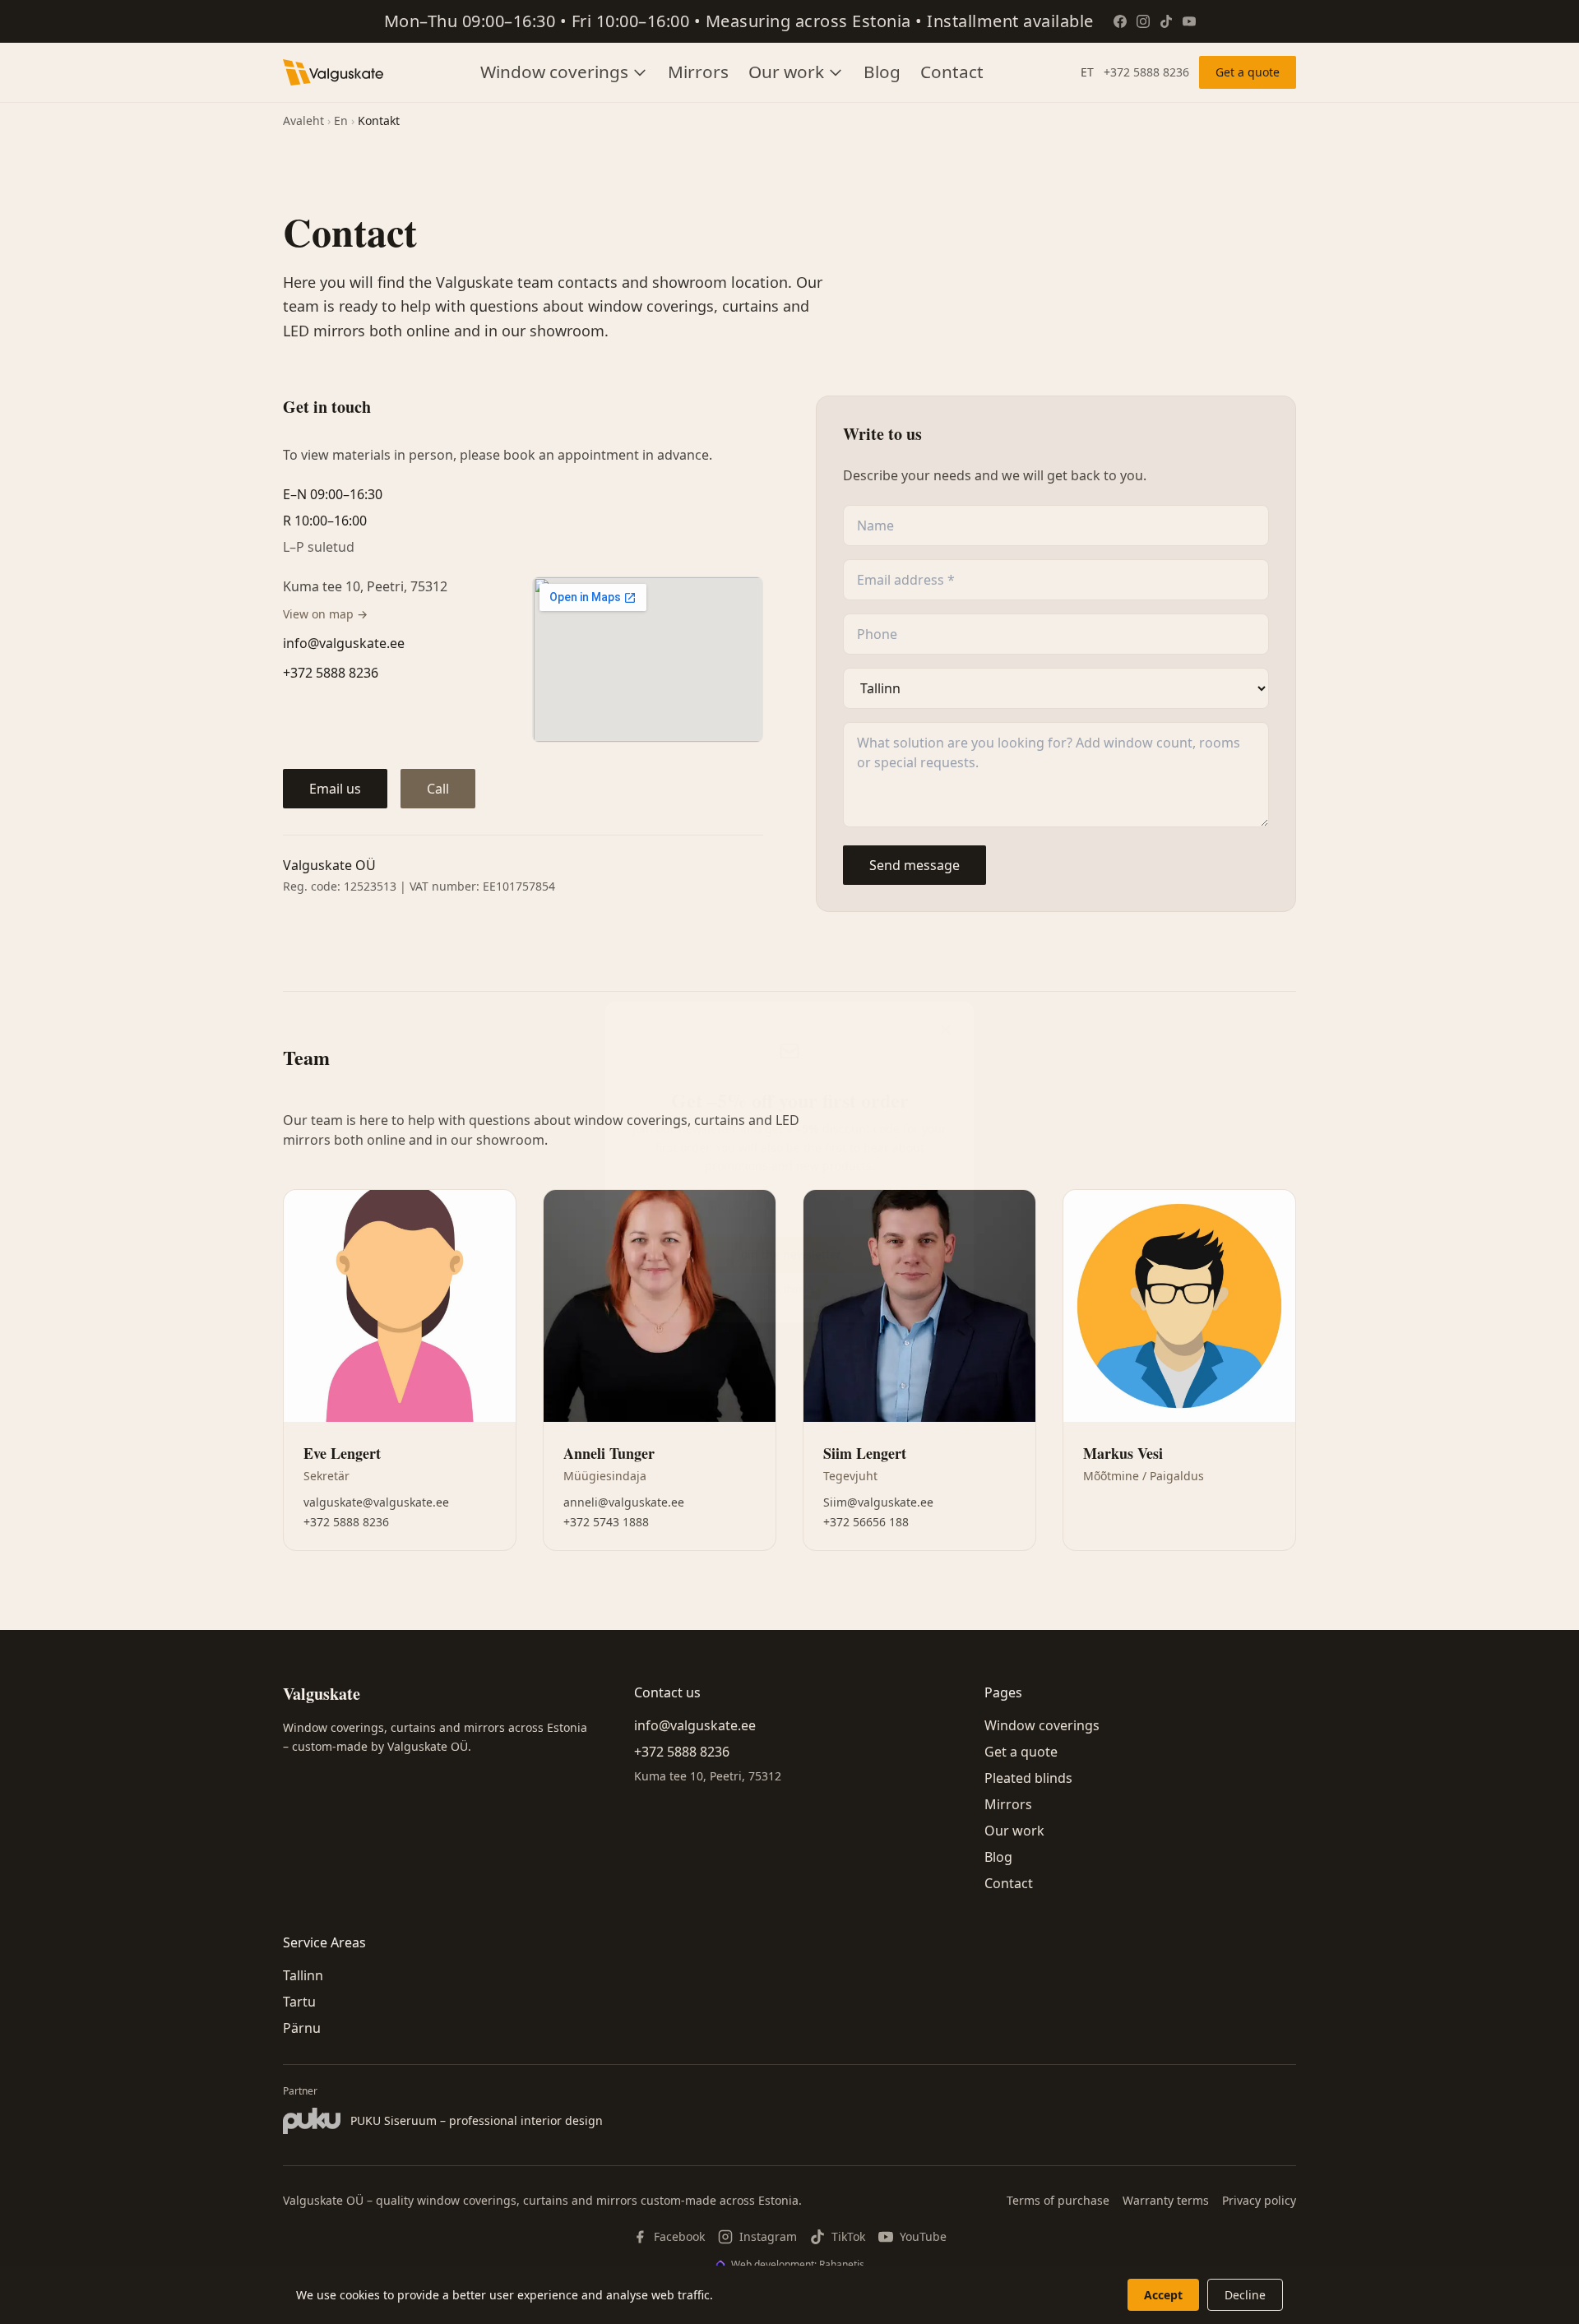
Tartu (299, 2002)
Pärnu (302, 2028)
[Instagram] (1143, 21)
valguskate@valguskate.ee (376, 1502)
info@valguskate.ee (344, 643)
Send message (915, 865)
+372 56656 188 (866, 1522)
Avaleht (303, 120)
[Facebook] (1120, 21)
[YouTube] (1189, 21)
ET (1087, 72)
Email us (335, 789)
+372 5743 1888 (606, 1522)
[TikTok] (1166, 21)
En (341, 120)
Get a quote (1248, 72)
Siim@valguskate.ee (878, 1502)
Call (438, 789)
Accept (1163, 2295)
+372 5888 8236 (1146, 72)
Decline (1245, 2295)
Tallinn (303, 1975)
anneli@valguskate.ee (624, 1502)
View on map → (325, 614)
